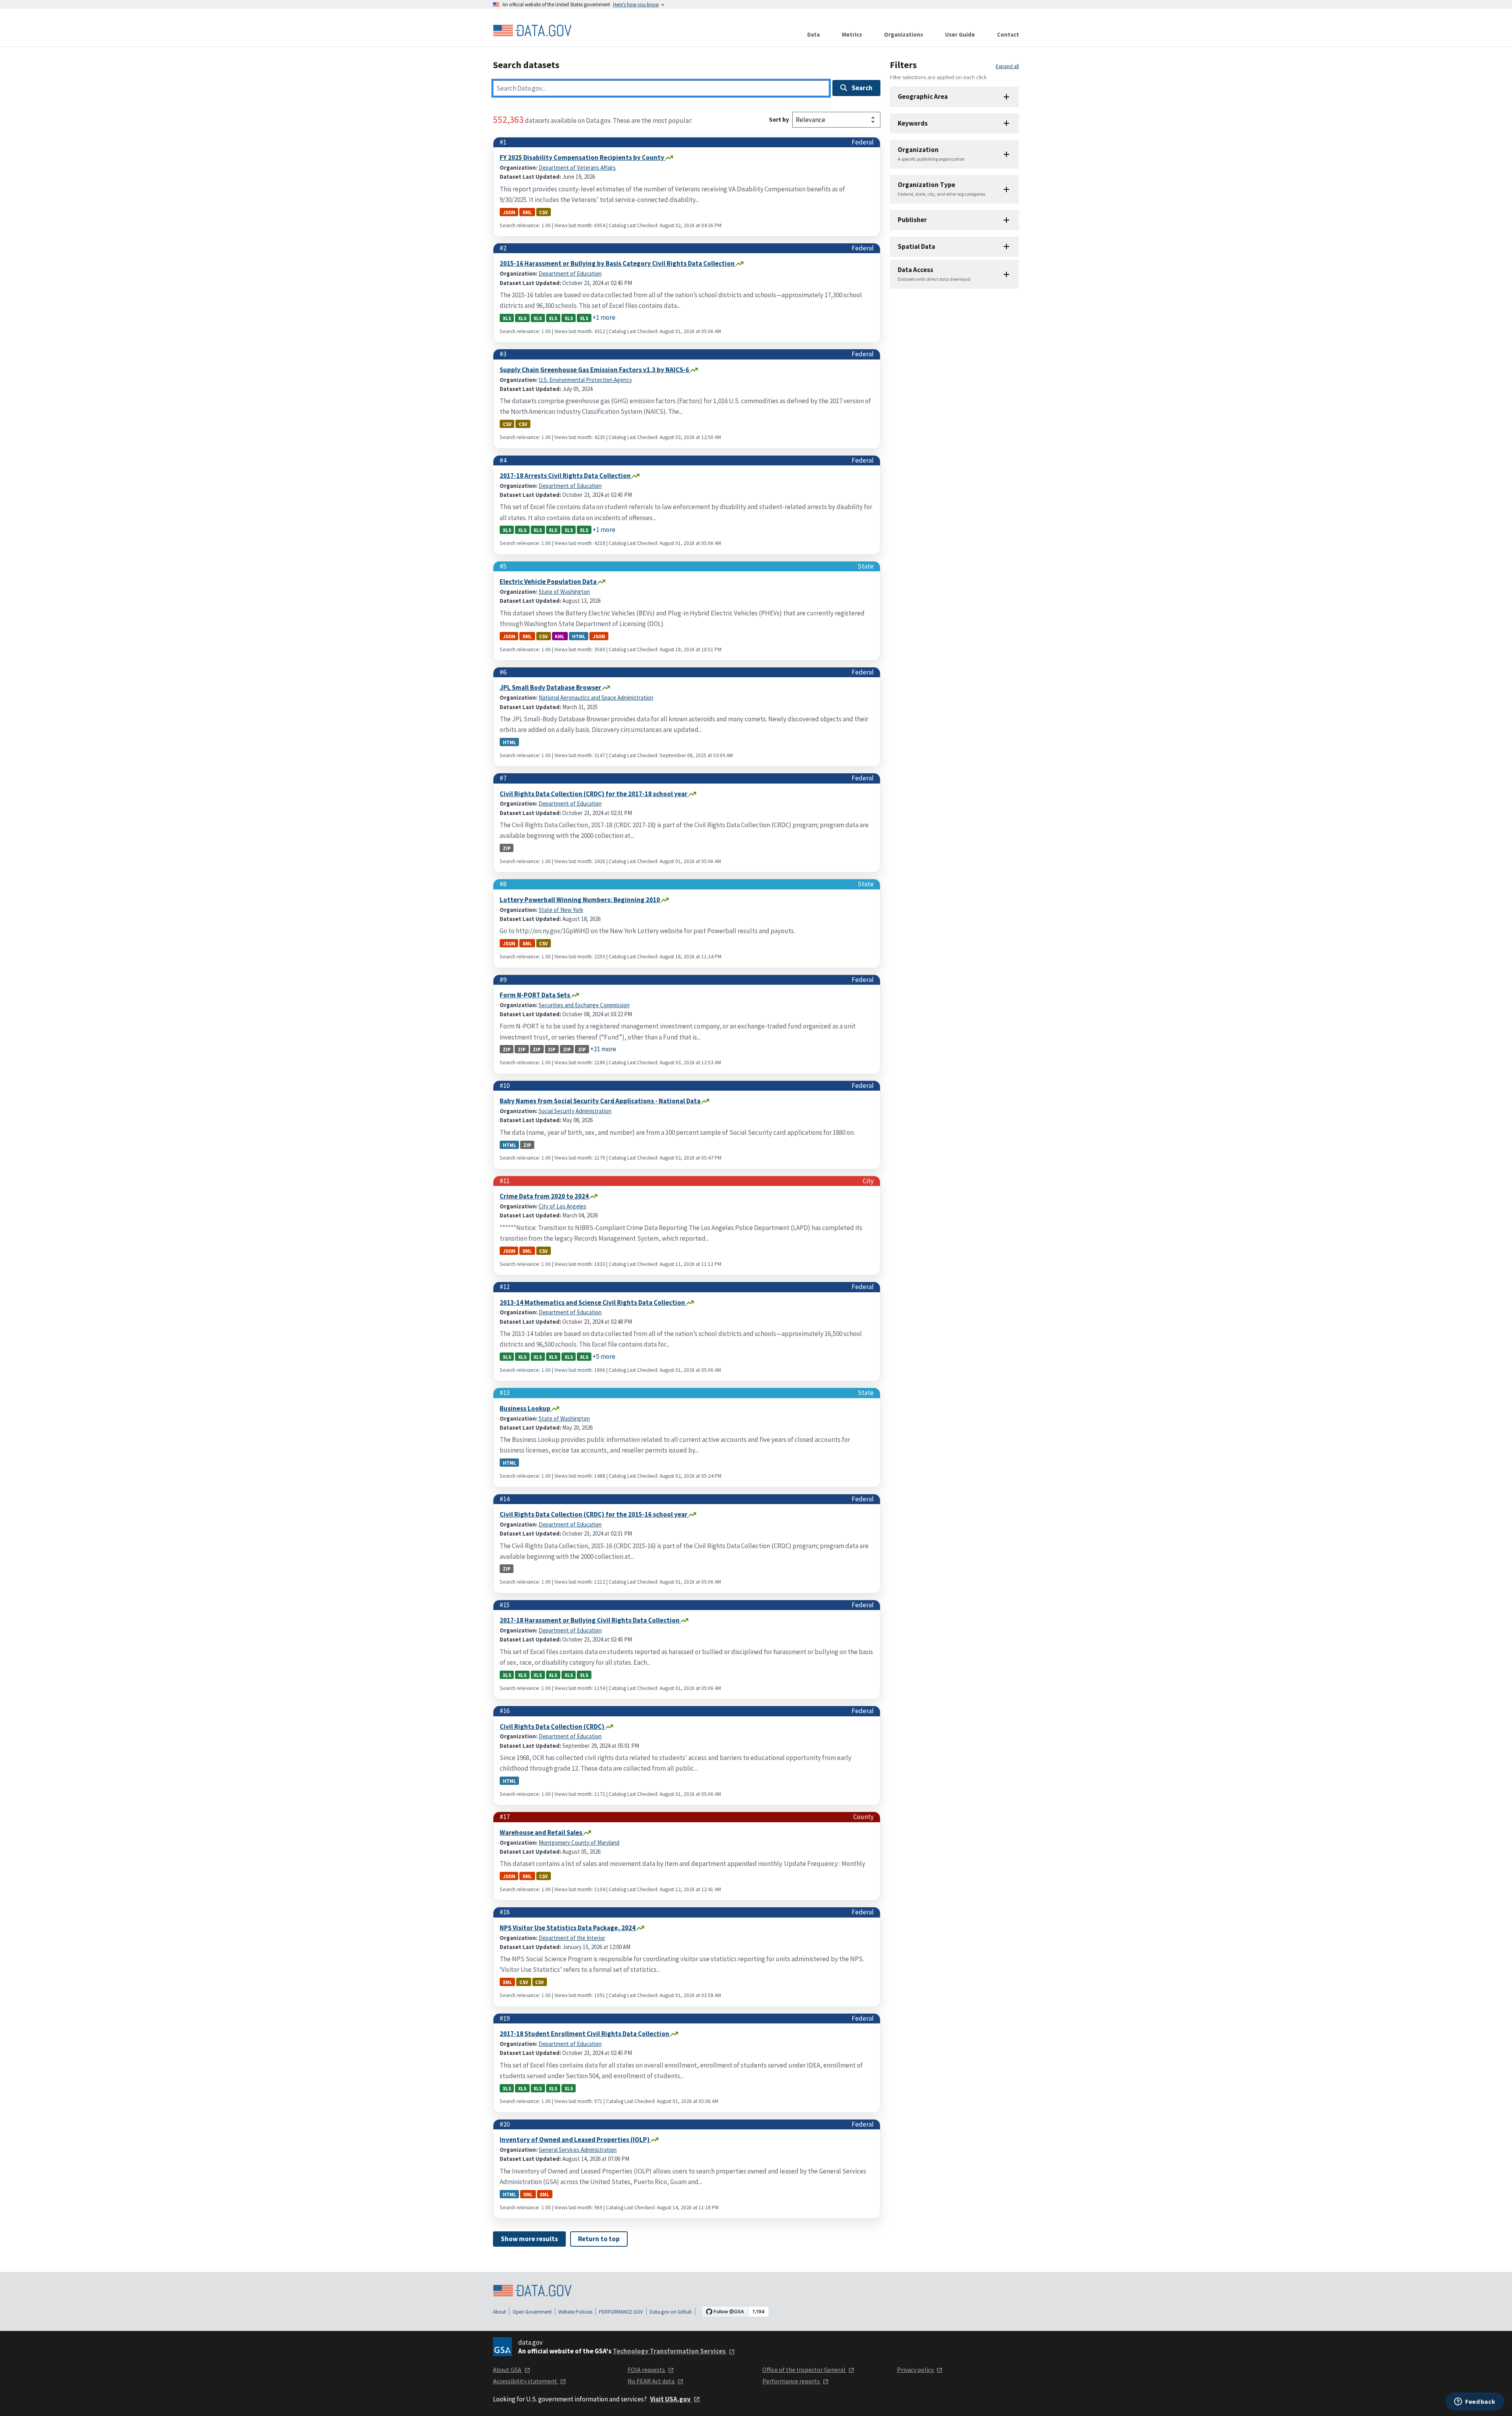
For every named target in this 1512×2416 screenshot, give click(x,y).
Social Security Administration (575, 1111)
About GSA (508, 2370)
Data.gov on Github (671, 2312)
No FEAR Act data (652, 2381)
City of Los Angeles (562, 1206)
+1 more (604, 317)
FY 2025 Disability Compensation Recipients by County (583, 157)
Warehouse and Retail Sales (542, 1832)
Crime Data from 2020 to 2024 (545, 1196)
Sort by (779, 120)
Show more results (529, 2239)
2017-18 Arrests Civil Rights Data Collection (566, 476)
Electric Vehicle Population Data (549, 582)
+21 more (603, 1049)
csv (543, 212)
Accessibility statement (526, 2381)
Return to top (599, 2239)
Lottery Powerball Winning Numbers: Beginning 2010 (580, 900)
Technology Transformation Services (670, 2351)
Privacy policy (916, 2370)
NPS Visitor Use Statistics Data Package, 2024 (568, 1928)
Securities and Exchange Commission (584, 1005)
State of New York (561, 910)
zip (507, 848)
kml (560, 636)
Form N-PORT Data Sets (535, 995)
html (579, 636)
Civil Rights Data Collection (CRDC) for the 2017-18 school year (594, 794)
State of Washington (564, 592)
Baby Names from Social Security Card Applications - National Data (601, 1101)
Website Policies (575, 2312)
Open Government (532, 2312)
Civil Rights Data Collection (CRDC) (553, 1727)
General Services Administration (578, 2150)
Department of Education (570, 273)
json (509, 212)
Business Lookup (526, 1408)
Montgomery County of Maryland (579, 1843)
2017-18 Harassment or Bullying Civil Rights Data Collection (590, 1620)
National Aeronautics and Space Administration (596, 698)
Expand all (1007, 66)
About (499, 2312)
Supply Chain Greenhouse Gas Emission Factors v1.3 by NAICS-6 (595, 370)
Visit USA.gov (671, 2399)
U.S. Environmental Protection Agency (585, 380)
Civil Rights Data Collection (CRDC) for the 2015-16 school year (594, 1514)
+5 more (604, 1356)
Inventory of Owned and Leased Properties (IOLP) (575, 2140)
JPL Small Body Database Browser (551, 687)
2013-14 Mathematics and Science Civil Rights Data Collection (593, 1302)
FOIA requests (647, 2370)
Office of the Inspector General (804, 2370)
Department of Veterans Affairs (577, 168)
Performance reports (792, 2381)
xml (527, 212)
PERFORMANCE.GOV (621, 2312)
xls (507, 318)
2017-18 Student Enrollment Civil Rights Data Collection (585, 2034)
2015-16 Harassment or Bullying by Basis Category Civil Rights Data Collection (618, 263)
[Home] (532, 31)
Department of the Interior (572, 1938)
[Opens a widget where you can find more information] (1475, 2402)
